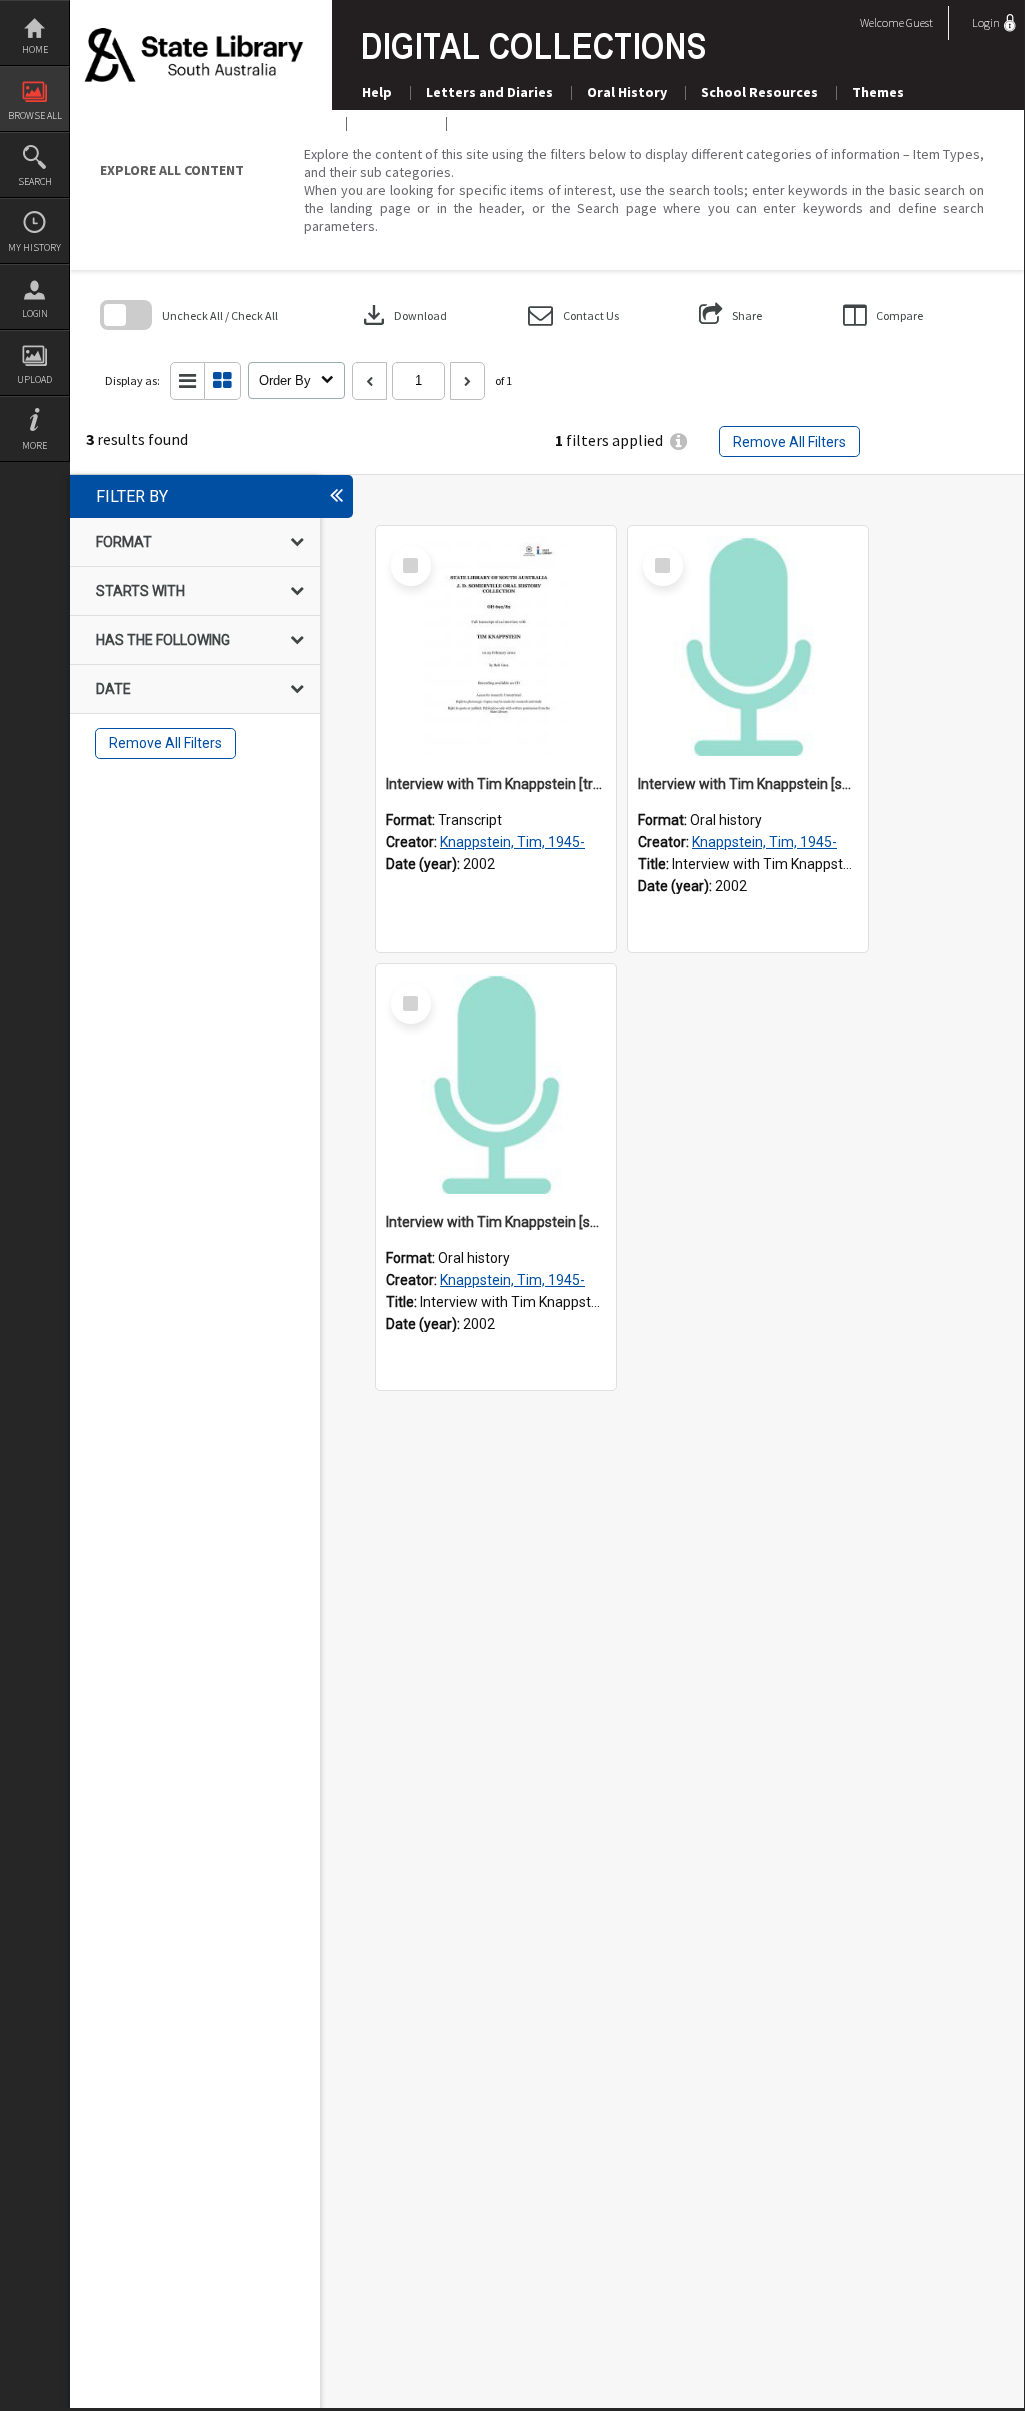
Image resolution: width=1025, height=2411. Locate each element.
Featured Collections (532, 123)
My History (34, 247)
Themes (878, 92)
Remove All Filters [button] (789, 442)
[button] (573, 315)
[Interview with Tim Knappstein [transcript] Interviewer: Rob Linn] (496, 646)
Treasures (395, 123)
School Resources (759, 92)
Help (377, 92)
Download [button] (403, 315)
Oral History (627, 92)
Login (35, 313)
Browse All (35, 115)
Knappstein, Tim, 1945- (512, 842)
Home (35, 49)
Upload (34, 379)
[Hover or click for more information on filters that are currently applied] (678, 441)
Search (35, 181)
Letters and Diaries (489, 92)
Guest (919, 22)
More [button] (34, 445)
